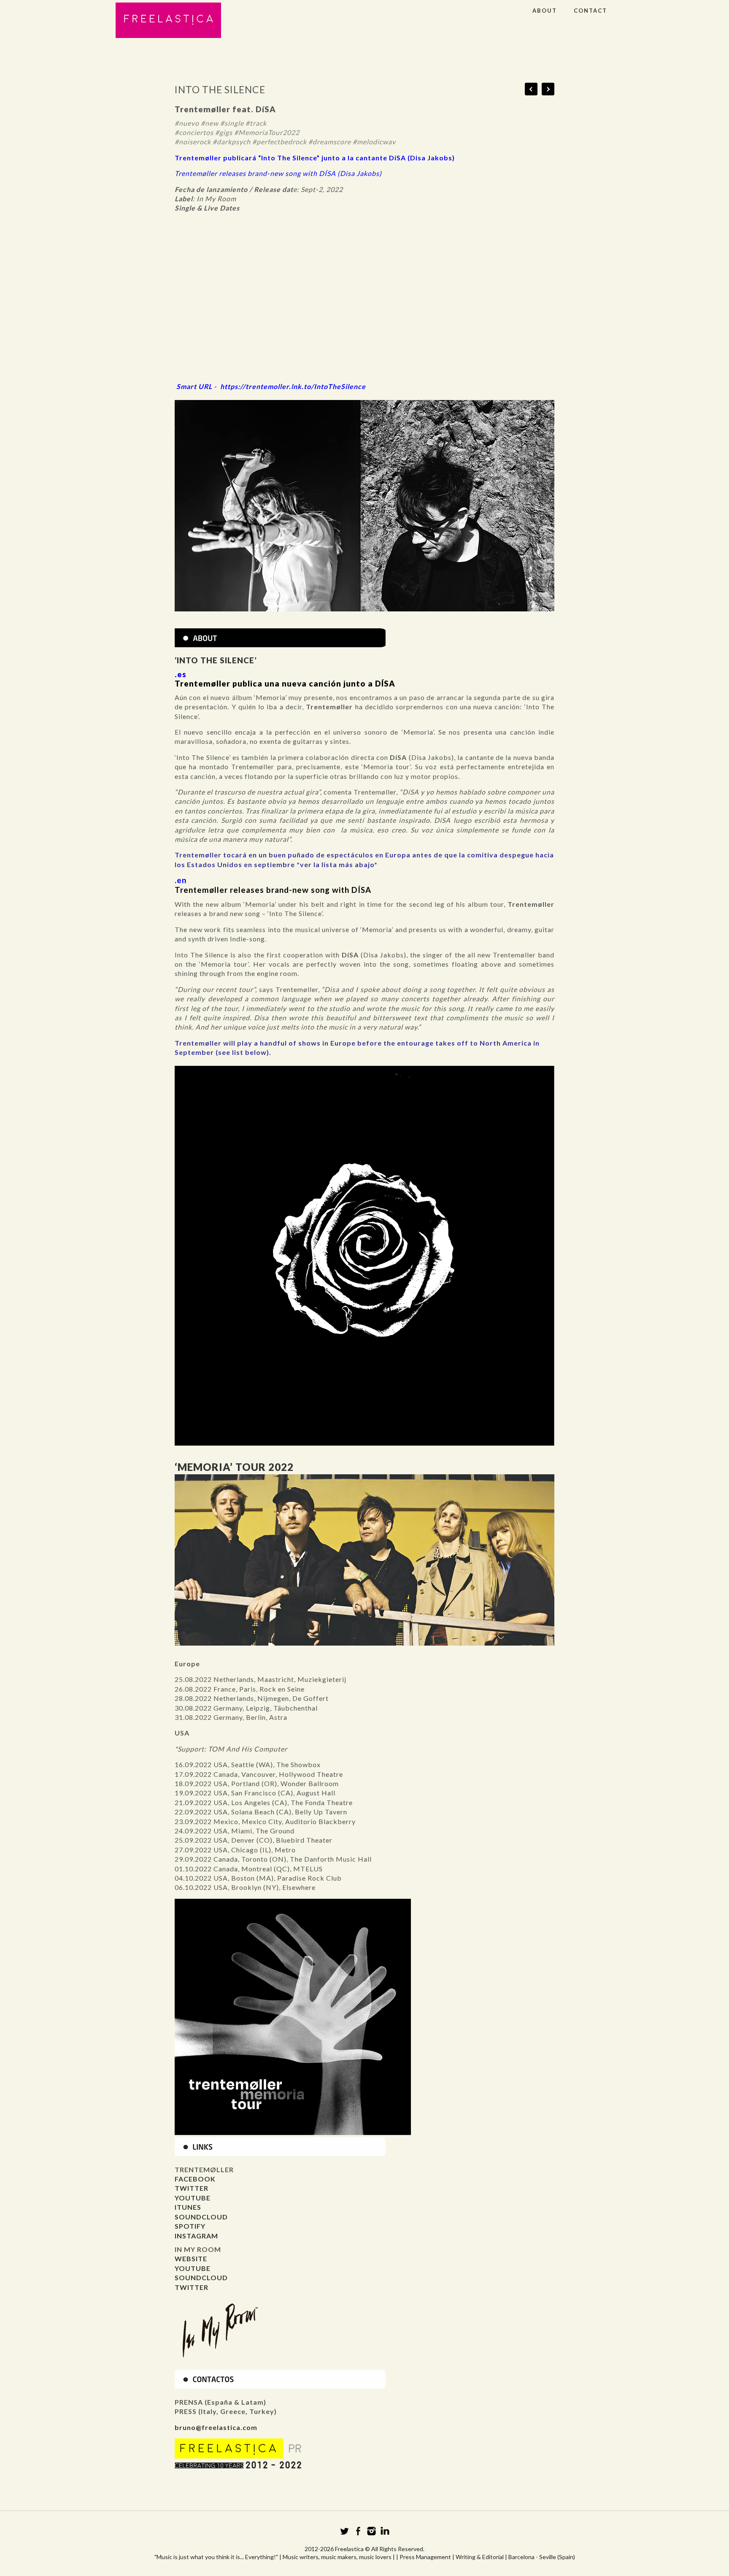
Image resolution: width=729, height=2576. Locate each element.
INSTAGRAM (196, 2236)
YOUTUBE (193, 2198)
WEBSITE (191, 2258)
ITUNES (188, 2207)
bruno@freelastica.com (216, 2427)
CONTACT (590, 11)
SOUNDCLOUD (201, 2217)
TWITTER (192, 2188)
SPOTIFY (190, 2226)
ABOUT (545, 11)
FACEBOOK (195, 2179)
